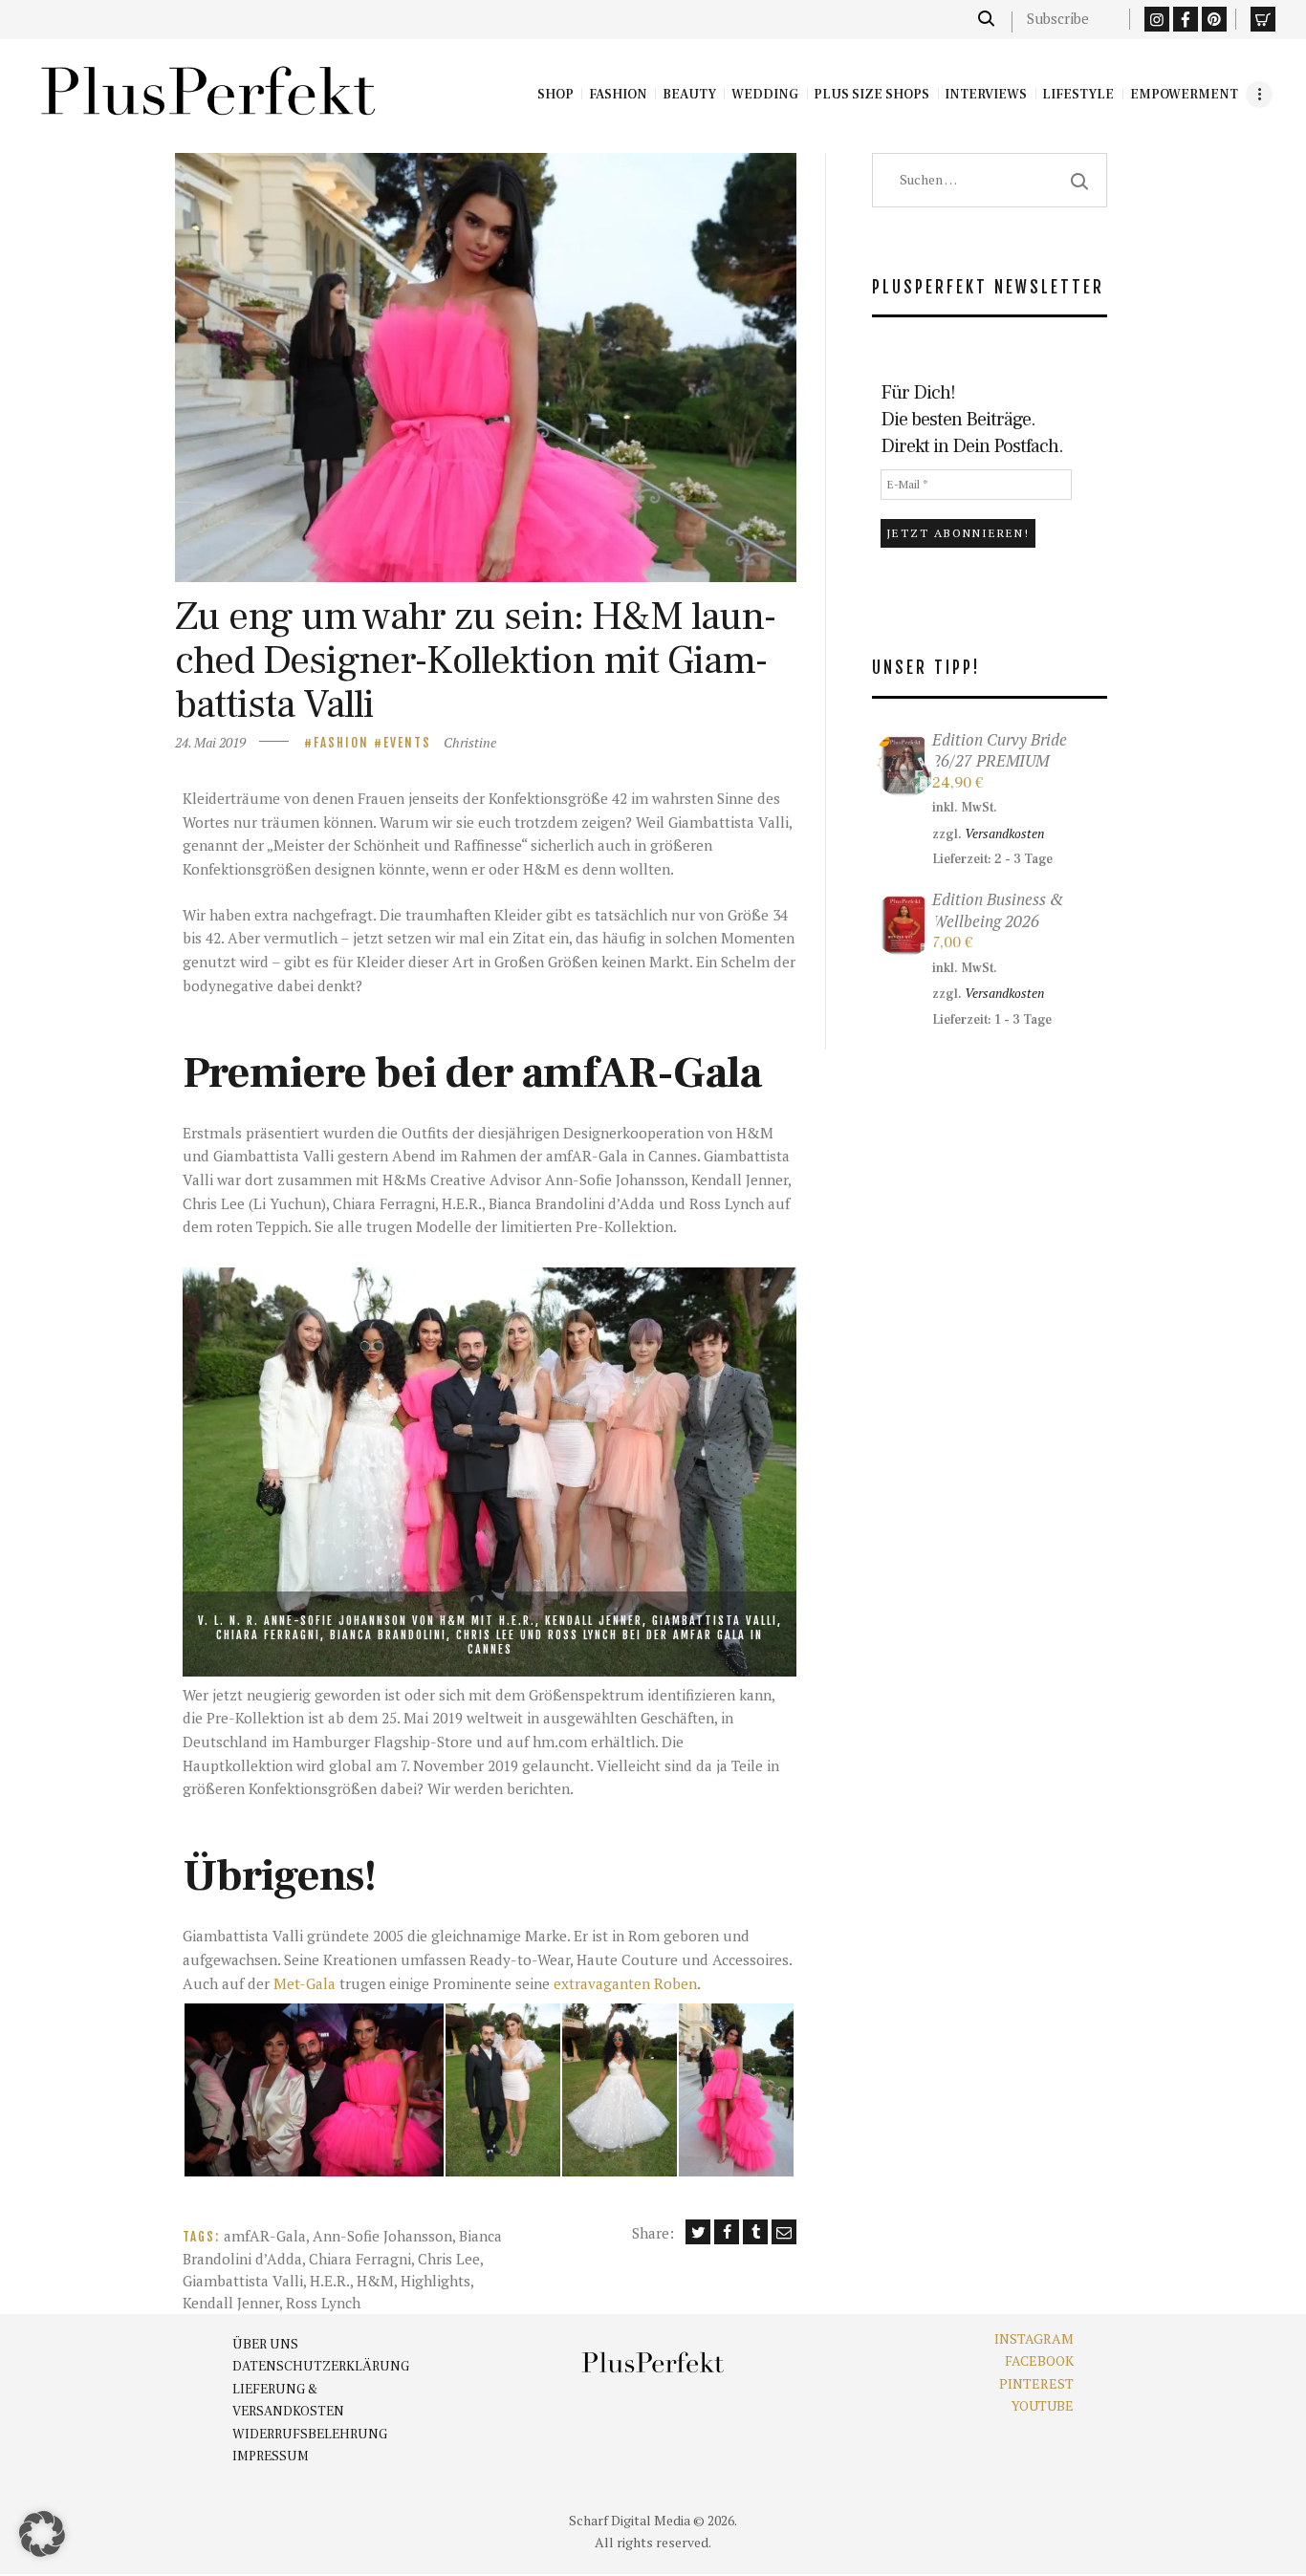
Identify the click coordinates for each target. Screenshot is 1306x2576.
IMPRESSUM (271, 2457)
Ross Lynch (323, 2303)
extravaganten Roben (625, 1983)
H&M (375, 2281)
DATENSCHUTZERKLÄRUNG (321, 2367)
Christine (470, 742)
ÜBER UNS (265, 2345)
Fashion (341, 743)
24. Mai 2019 (210, 742)
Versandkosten (1004, 833)
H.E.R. (330, 2281)
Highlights (435, 2281)
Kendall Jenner (231, 2303)
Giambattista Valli (243, 2281)
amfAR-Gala (265, 2236)
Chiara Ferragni (360, 2259)
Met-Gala (305, 1983)
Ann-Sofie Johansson (382, 2236)
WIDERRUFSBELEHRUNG (310, 2435)
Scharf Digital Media (630, 2520)
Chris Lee (449, 2259)
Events (407, 743)
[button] (313, 2090)
